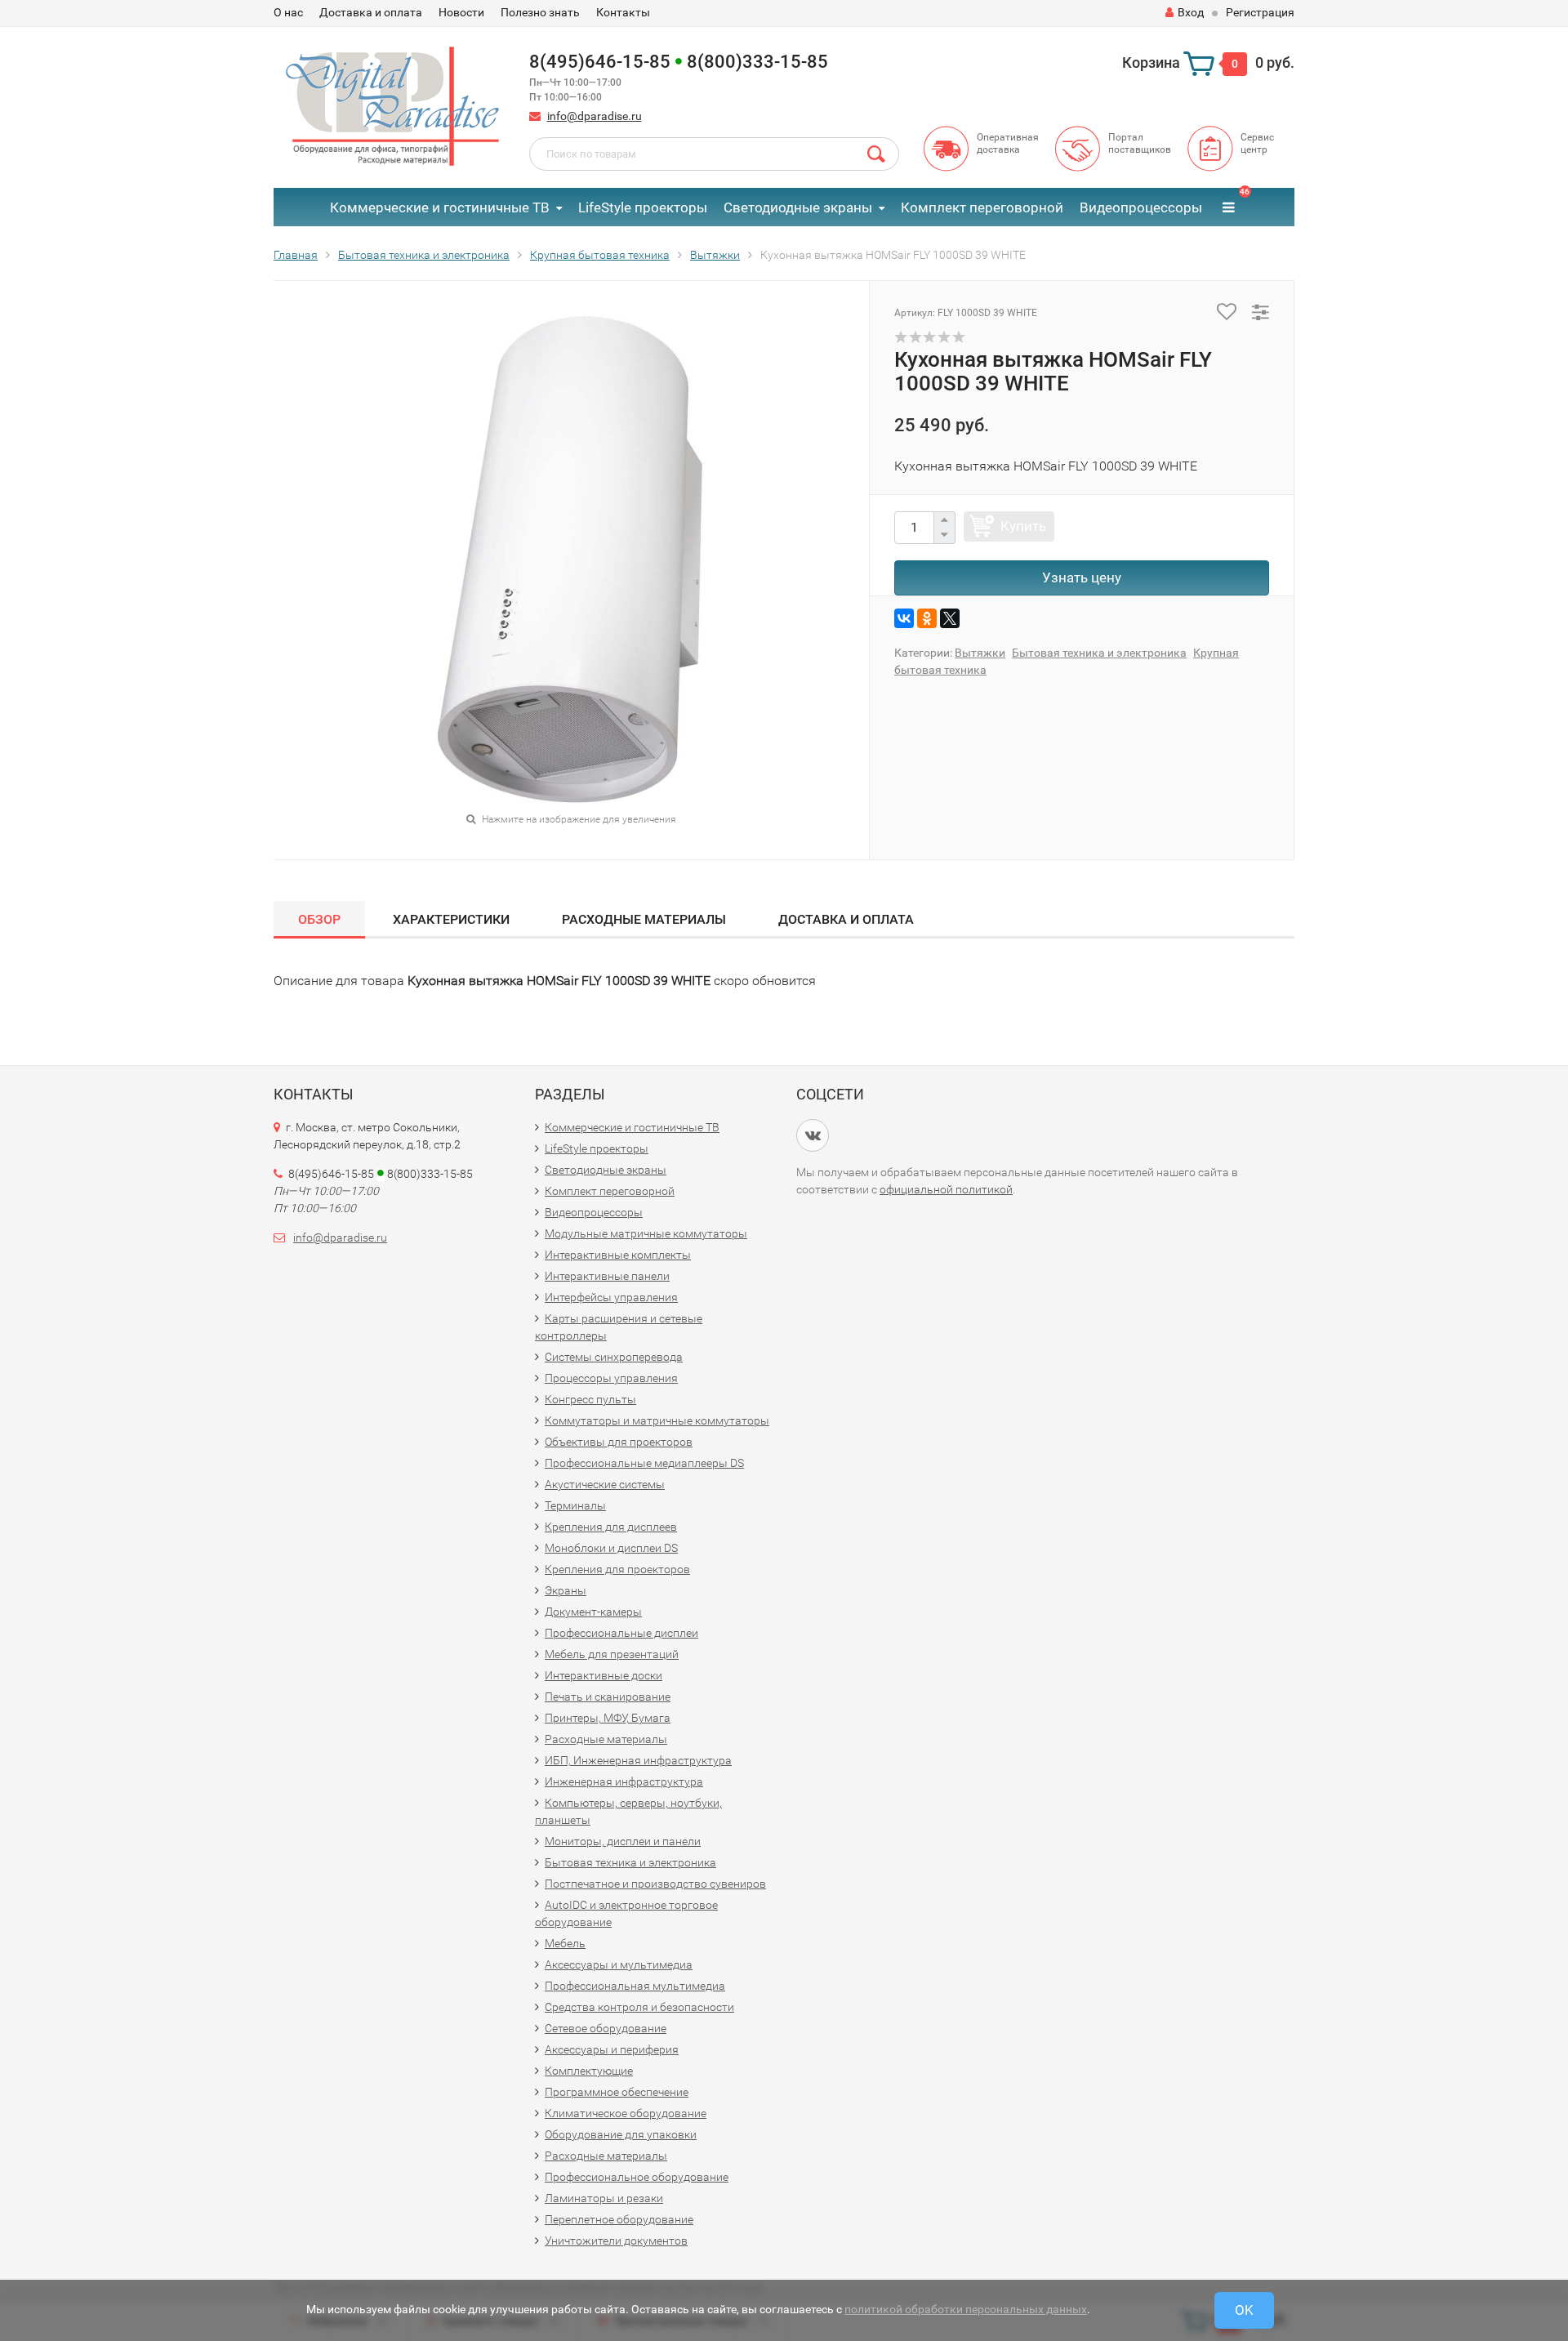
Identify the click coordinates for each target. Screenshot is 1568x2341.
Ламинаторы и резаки (604, 2198)
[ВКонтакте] (904, 618)
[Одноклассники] (927, 618)
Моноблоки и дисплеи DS (611, 1548)
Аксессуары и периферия (612, 2049)
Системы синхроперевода (614, 1357)
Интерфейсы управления (611, 1297)
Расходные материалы (644, 919)
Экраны (566, 1590)
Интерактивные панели (607, 1276)
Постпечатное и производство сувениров (655, 1884)
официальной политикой (946, 1189)
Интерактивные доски (604, 1675)
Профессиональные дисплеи (621, 1633)
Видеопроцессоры (1141, 207)
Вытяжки (980, 653)
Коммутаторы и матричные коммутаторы (657, 1420)
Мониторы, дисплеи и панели (623, 1841)
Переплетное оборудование (619, 2219)
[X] (950, 618)
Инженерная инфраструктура (624, 1781)
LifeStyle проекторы (643, 207)
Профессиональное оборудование (637, 2177)
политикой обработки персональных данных (966, 2309)
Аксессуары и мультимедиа (619, 1964)
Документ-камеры (593, 1612)
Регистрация (1260, 12)
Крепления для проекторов (617, 1569)
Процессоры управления (611, 1378)
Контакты (623, 12)
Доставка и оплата (371, 12)
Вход (1191, 12)
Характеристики (451, 919)
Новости (461, 12)
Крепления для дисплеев (611, 1527)
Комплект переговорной (982, 207)
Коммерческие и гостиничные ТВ (440, 207)
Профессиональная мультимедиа (635, 1986)
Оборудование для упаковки (621, 2134)
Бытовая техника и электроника (1099, 653)
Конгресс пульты (590, 1399)
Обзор (319, 919)
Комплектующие (589, 2071)
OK (1244, 2310)
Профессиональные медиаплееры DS (644, 1463)
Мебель (565, 1943)
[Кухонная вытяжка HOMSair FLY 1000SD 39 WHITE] (572, 558)
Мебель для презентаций (612, 1654)
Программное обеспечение (617, 2092)
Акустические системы (605, 1484)
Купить (1023, 526)
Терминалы (575, 1505)
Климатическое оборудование (626, 2113)
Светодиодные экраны (798, 207)
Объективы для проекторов (619, 1442)
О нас (288, 12)
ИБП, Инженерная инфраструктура (638, 1760)
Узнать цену (1082, 577)
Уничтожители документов (616, 2241)
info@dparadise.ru (595, 116)
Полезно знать (540, 12)
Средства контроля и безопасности (639, 2007)
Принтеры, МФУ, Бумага (608, 1718)
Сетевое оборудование (606, 2028)
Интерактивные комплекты (618, 1255)
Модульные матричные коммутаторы (646, 1233)
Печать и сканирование (608, 1697)
